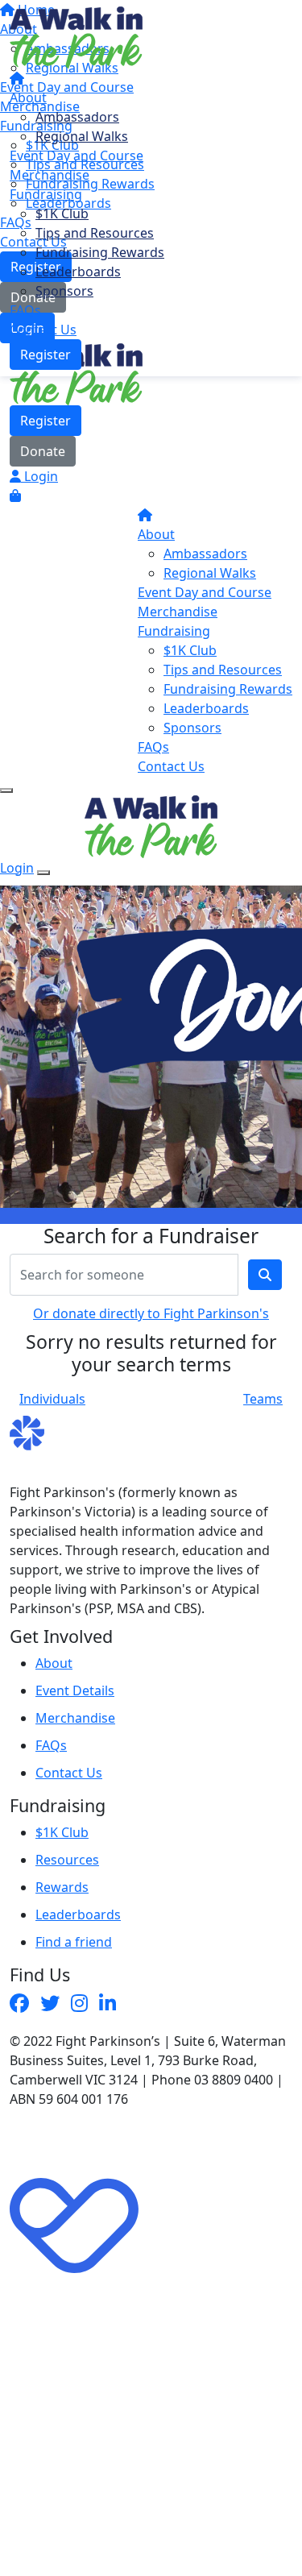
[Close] (43, 873)
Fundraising (46, 194)
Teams (263, 1399)
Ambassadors (77, 117)
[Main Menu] (6, 790)
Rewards (62, 1887)
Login (39, 476)
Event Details (75, 1690)
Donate (43, 451)
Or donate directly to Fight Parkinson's (151, 1313)
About (28, 97)
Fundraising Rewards (100, 252)
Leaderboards (78, 272)
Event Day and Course (77, 156)
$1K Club (62, 214)
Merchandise (50, 175)
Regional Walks (82, 136)
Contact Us (43, 330)
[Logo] (76, 36)
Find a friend (74, 1942)
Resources (67, 1860)
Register (46, 355)
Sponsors (64, 291)
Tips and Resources (95, 233)
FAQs (25, 310)
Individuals (52, 1399)
